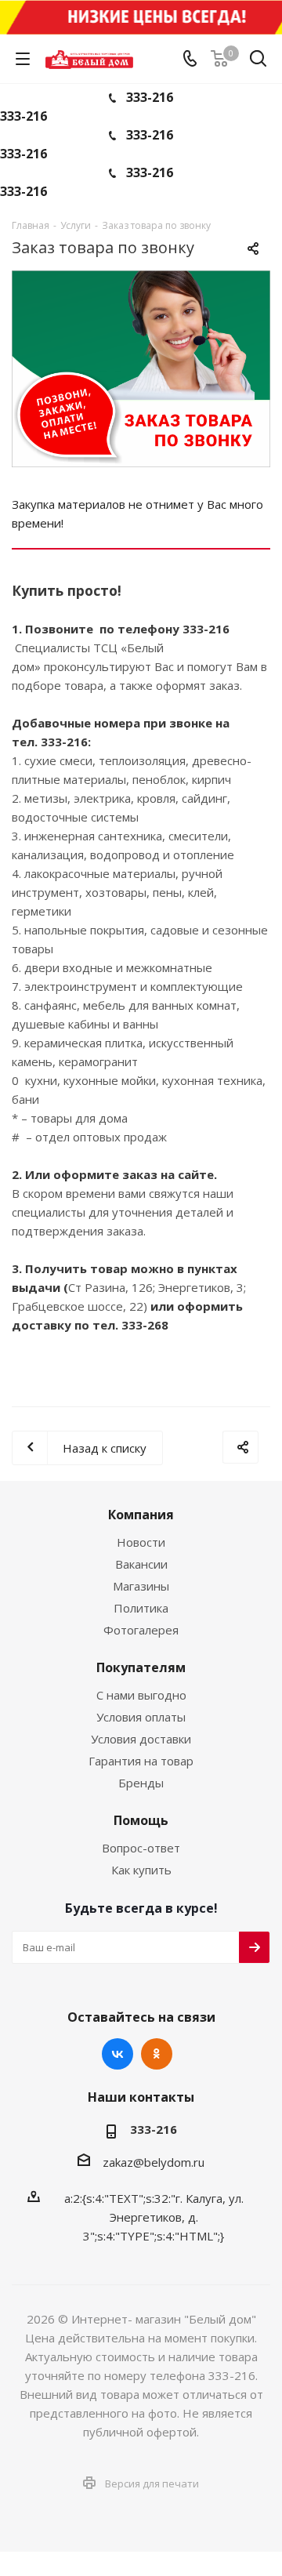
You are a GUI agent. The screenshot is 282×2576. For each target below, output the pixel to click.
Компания (141, 1515)
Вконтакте (117, 2054)
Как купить (141, 1870)
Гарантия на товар (141, 1761)
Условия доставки (141, 1739)
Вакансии (141, 1564)
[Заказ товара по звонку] (141, 369)
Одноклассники (157, 2054)
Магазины (141, 1586)
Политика (141, 1608)
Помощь (141, 1820)
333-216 (150, 97)
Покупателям (141, 1667)
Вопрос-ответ (141, 1848)
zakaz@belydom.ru (154, 2162)
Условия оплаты (141, 1717)
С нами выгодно (141, 1695)
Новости (141, 1542)
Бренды (141, 1783)
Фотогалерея (141, 1630)
